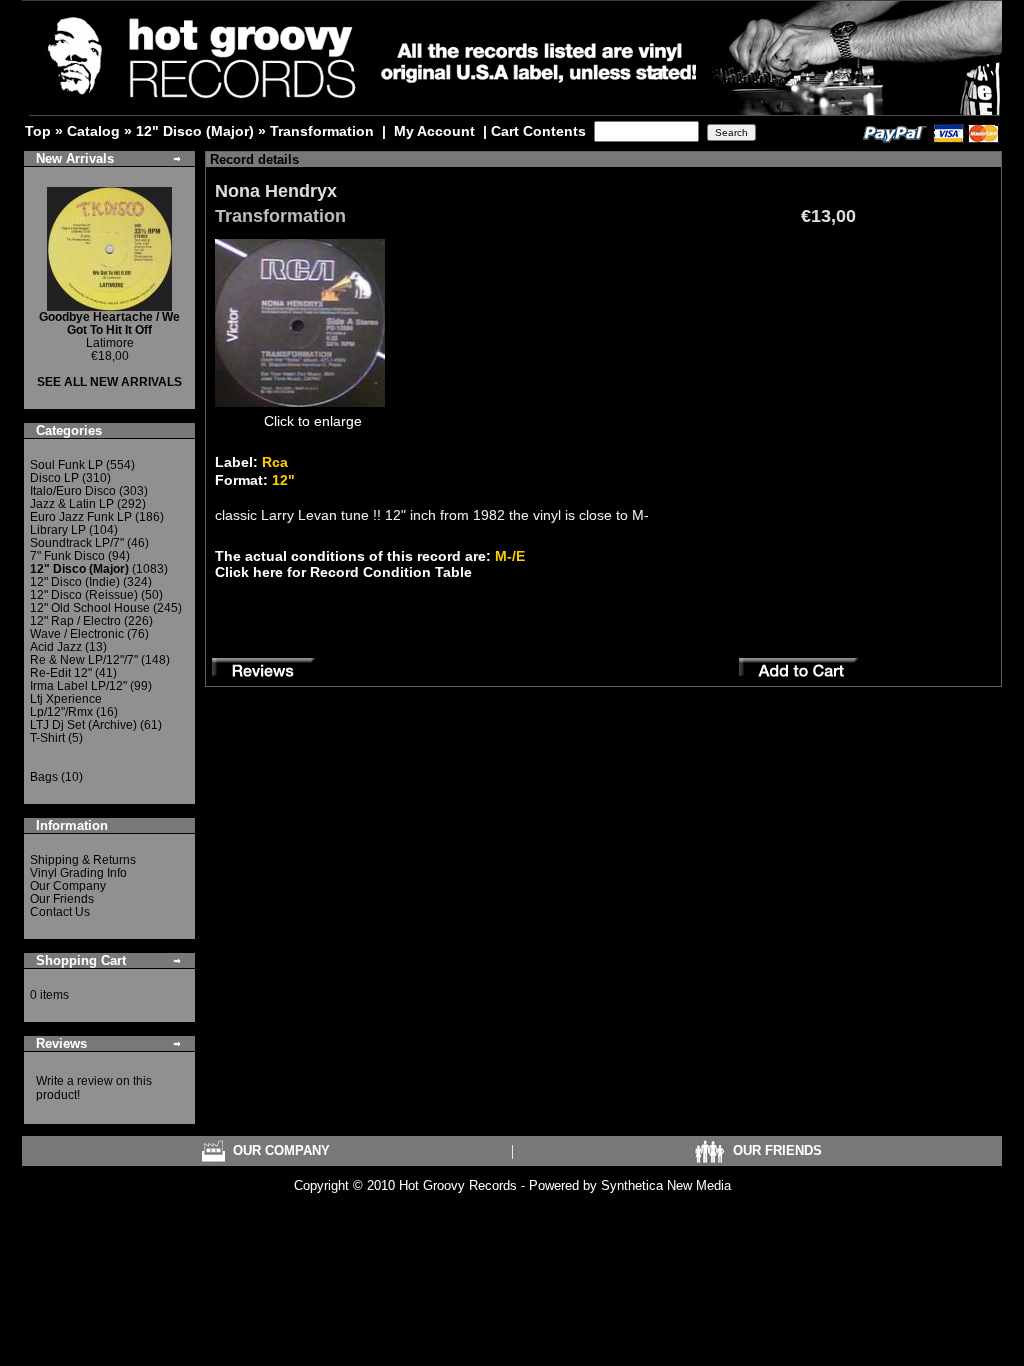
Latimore (109, 330)
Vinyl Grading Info (78, 873)
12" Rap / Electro (75, 621)
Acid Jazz (56, 647)
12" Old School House (90, 608)
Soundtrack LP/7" (77, 543)
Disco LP (54, 478)
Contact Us (60, 912)
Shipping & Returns (83, 860)
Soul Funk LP (66, 465)
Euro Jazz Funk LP (81, 517)
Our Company (68, 886)
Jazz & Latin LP (72, 504)
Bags (44, 777)
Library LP (58, 530)
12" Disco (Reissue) (84, 595)
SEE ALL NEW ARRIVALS (109, 382)
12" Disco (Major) (195, 131)
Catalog (93, 131)
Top (38, 131)
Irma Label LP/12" (78, 686)
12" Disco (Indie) (75, 582)
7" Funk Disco (67, 556)
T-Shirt (47, 738)
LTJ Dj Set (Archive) (83, 725)
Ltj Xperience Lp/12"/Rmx (66, 705)
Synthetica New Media (666, 1185)
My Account (434, 131)
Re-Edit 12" (61, 673)
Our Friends (62, 899)
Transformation (322, 131)
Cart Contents (538, 131)
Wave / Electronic (77, 634)
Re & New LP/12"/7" (84, 660)
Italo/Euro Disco (73, 491)
